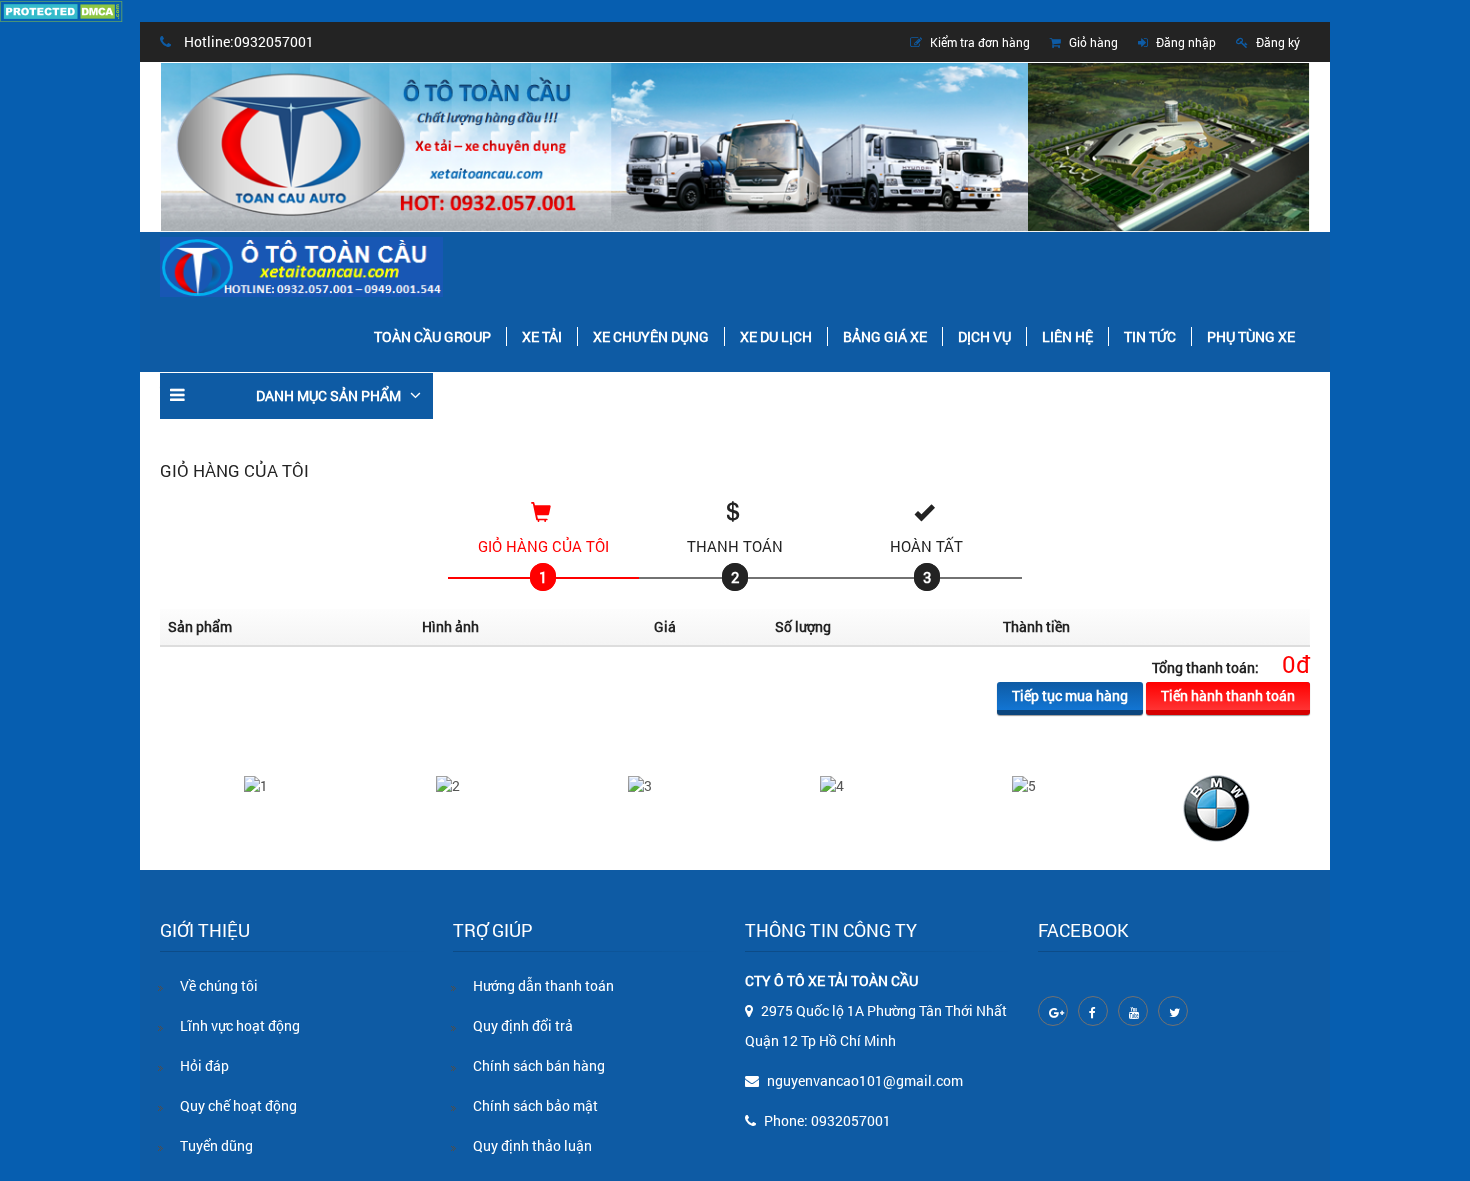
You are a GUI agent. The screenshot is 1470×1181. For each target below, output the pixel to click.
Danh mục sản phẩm (328, 395)
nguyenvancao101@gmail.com (865, 1080)
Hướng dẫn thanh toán (543, 985)
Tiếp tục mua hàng (1070, 695)
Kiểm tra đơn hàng (978, 42)
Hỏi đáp (204, 1065)
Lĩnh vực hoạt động (240, 1025)
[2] (448, 784)
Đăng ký (1276, 42)
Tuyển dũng (216, 1145)
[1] (256, 784)
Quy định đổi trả (523, 1025)
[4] (832, 784)
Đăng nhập (1184, 42)
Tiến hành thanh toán (1228, 695)
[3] (640, 784)
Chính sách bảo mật (535, 1105)
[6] (1216, 806)
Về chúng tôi (219, 985)
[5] (1024, 784)
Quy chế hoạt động (238, 1105)
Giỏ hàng (1092, 42)
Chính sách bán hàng (539, 1065)
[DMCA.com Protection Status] (61, 9)
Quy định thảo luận (532, 1145)
